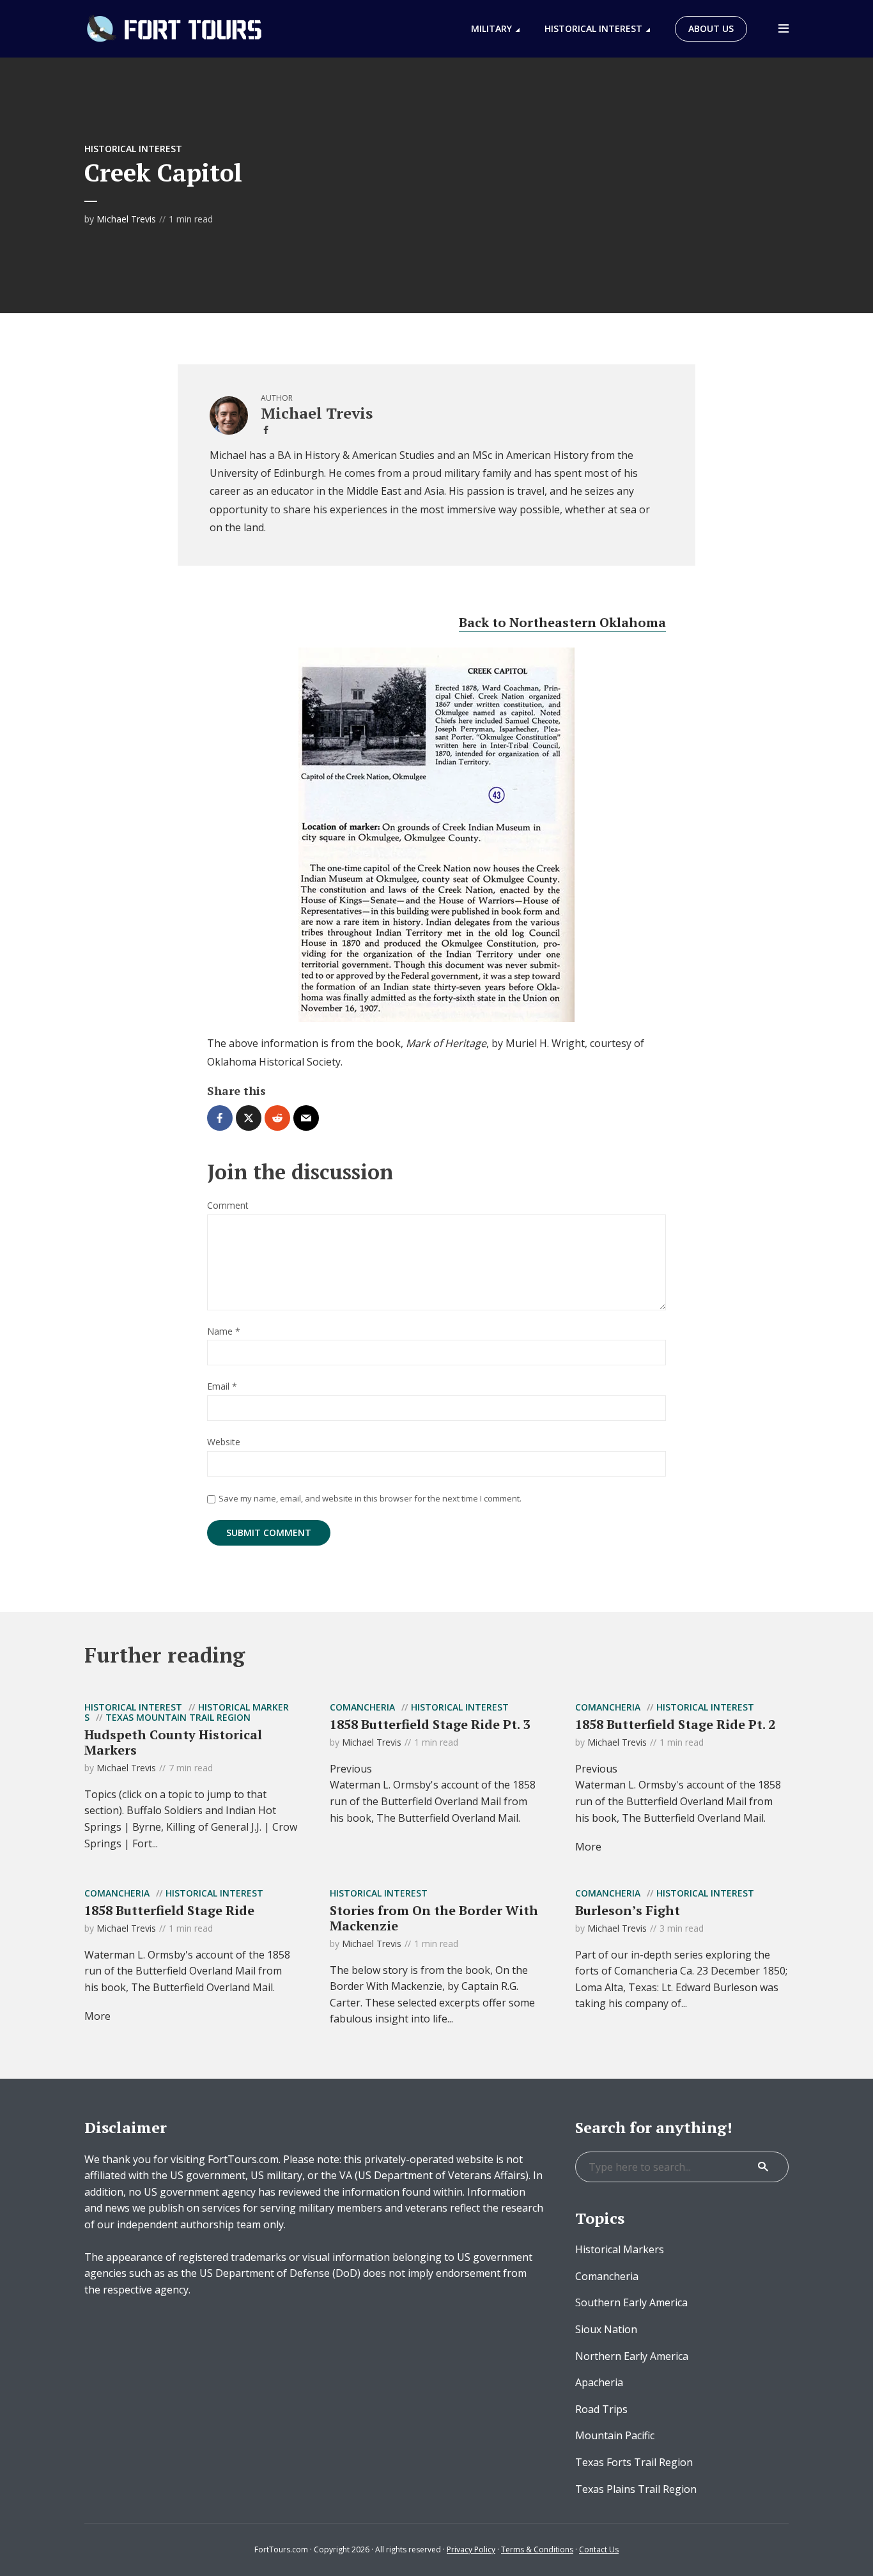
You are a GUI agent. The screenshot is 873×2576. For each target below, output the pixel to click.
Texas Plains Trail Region (636, 2489)
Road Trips (601, 2409)
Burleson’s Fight (628, 1910)
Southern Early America (631, 2302)
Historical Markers (620, 2249)
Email (222, 1387)
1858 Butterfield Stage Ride (169, 1910)
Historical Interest (593, 28)
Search (763, 2167)
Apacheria (599, 2382)
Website (224, 1442)
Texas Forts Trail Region (634, 2462)
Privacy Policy (471, 2549)
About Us (711, 28)
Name (224, 1332)
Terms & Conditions (537, 2549)
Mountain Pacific (615, 2435)
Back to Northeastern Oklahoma (562, 622)
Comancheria (362, 1707)
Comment (228, 1206)
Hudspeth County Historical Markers (173, 1742)
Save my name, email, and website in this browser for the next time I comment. (370, 1498)
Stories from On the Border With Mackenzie (434, 1918)
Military (491, 28)
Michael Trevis (126, 219)
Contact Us (599, 2549)
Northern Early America (632, 2356)
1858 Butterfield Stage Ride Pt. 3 (430, 1724)
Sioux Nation (606, 2329)
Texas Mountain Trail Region (178, 1717)
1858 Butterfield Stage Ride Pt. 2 (675, 1724)
